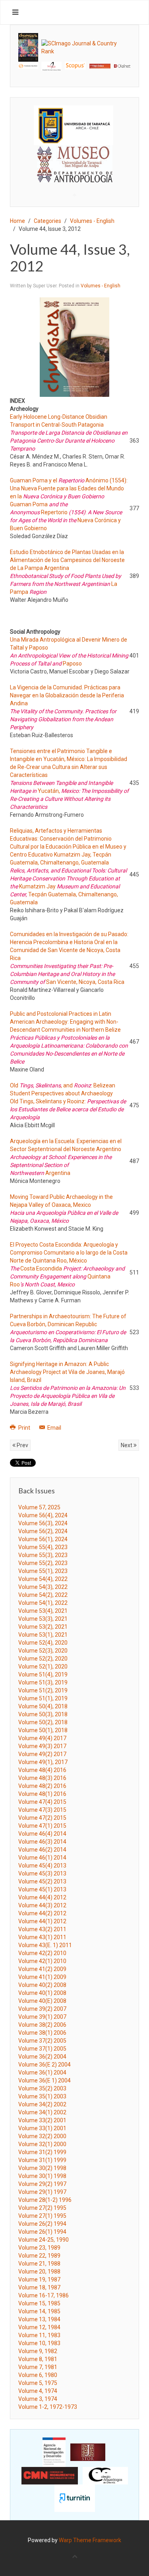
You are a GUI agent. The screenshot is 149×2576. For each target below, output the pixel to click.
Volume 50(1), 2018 (43, 1730)
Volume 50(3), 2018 (43, 1714)
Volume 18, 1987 (39, 2287)
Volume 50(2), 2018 (43, 1722)
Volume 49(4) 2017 (42, 1738)
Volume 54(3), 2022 (43, 1587)
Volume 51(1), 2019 (43, 1698)
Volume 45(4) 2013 (42, 1866)
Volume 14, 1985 (39, 2311)
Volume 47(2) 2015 (42, 1818)
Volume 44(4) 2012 (42, 1897)
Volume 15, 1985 (39, 2303)
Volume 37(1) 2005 (42, 2049)
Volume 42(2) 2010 (42, 1953)
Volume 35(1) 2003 (42, 2096)
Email (54, 1428)
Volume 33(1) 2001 (42, 2128)
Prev (22, 1445)
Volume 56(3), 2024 (43, 1523)
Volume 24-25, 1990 (44, 2240)
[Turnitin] (75, 2498)
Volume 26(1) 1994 (42, 2232)
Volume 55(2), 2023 (43, 1563)
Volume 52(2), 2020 (43, 1659)
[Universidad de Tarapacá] (74, 125)
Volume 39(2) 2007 (42, 2009)
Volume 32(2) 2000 (42, 2136)
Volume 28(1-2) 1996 (45, 2200)
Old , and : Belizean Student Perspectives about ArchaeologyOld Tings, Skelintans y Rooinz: (68, 1101)
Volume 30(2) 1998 (42, 2168)
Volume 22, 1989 (39, 2256)
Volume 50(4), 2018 (43, 1706)
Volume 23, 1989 (39, 2248)
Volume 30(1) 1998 (42, 2176)
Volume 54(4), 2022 (43, 1579)
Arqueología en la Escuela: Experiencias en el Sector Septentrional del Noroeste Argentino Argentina (66, 1157)
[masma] (74, 157)
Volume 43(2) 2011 (42, 1929)
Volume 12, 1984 (39, 2327)
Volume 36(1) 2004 (42, 2073)
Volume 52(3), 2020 (43, 1651)
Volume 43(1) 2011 (42, 1937)
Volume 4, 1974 (38, 2391)
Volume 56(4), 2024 (43, 1515)
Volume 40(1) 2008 (42, 1993)
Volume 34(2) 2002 (42, 2104)
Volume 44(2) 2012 (42, 1913)
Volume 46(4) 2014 (42, 1834)
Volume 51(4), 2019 (43, 1674)
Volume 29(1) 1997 (42, 2192)
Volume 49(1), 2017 (43, 1762)
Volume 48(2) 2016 (42, 1786)
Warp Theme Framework (90, 2540)
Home (17, 221)
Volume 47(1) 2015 (42, 1826)
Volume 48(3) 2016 (42, 1778)
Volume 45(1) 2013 (42, 1889)
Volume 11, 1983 (39, 2335)
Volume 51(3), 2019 (43, 1682)
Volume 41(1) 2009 (42, 1977)
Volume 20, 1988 (39, 2272)
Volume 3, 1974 (38, 2399)
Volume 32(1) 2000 (42, 2144)
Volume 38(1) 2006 (42, 2033)
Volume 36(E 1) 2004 (45, 2080)
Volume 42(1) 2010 (42, 1961)
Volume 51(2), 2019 (43, 1690)
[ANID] (54, 2451)
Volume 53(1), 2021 (43, 1635)
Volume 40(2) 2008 (42, 1985)
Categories (47, 221)
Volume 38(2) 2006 (42, 2025)
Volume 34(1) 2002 (42, 2112)
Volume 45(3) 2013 (42, 1873)
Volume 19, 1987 (39, 2279)
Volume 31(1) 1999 (42, 2160)
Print (24, 1428)
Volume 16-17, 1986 (44, 2295)
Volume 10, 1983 (39, 2343)
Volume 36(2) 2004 (42, 2057)
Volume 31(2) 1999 (42, 2152)
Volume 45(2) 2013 (42, 1881)
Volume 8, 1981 (38, 2359)
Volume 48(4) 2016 (42, 1770)
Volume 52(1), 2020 (43, 1667)
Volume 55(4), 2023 (43, 1547)
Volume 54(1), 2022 (43, 1603)
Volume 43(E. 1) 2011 (45, 1945)
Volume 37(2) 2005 (42, 2041)
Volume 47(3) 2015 (42, 1810)
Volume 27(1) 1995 (42, 2216)
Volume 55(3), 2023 (43, 1555)
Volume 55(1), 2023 (43, 1571)
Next (127, 1445)
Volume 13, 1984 (39, 2319)
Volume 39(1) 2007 (42, 2017)
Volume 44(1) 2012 (42, 1921)
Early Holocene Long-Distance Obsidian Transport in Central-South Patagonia (69, 433)
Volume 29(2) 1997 (42, 2184)
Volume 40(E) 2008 (42, 2001)
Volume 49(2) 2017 (42, 1754)
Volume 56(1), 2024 (43, 1539)
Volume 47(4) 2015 (42, 1802)
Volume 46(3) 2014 (42, 1842)
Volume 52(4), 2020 (43, 1643)
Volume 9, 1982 (38, 2351)
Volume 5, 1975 (38, 2383)
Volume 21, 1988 (39, 2264)
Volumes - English (92, 221)
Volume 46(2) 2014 (42, 1850)
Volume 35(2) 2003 (42, 2088)
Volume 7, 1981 (38, 2367)
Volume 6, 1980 (38, 2375)
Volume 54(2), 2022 (43, 1595)
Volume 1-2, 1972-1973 (48, 2407)
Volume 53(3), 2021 (43, 1619)
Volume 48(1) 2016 (42, 1794)
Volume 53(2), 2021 (43, 1627)
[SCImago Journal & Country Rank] (86, 47)
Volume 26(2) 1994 (42, 2224)
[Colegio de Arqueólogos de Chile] (105, 2475)
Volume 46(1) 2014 (42, 1858)
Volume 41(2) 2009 (42, 1969)
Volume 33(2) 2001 (42, 2120)
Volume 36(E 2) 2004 (45, 2065)
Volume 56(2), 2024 (43, 1531)
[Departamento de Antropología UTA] (74, 175)
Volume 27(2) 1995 (42, 2208)
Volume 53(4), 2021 (43, 1611)
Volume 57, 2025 (39, 1507)
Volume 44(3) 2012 (42, 1905)
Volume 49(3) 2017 (42, 1746)
